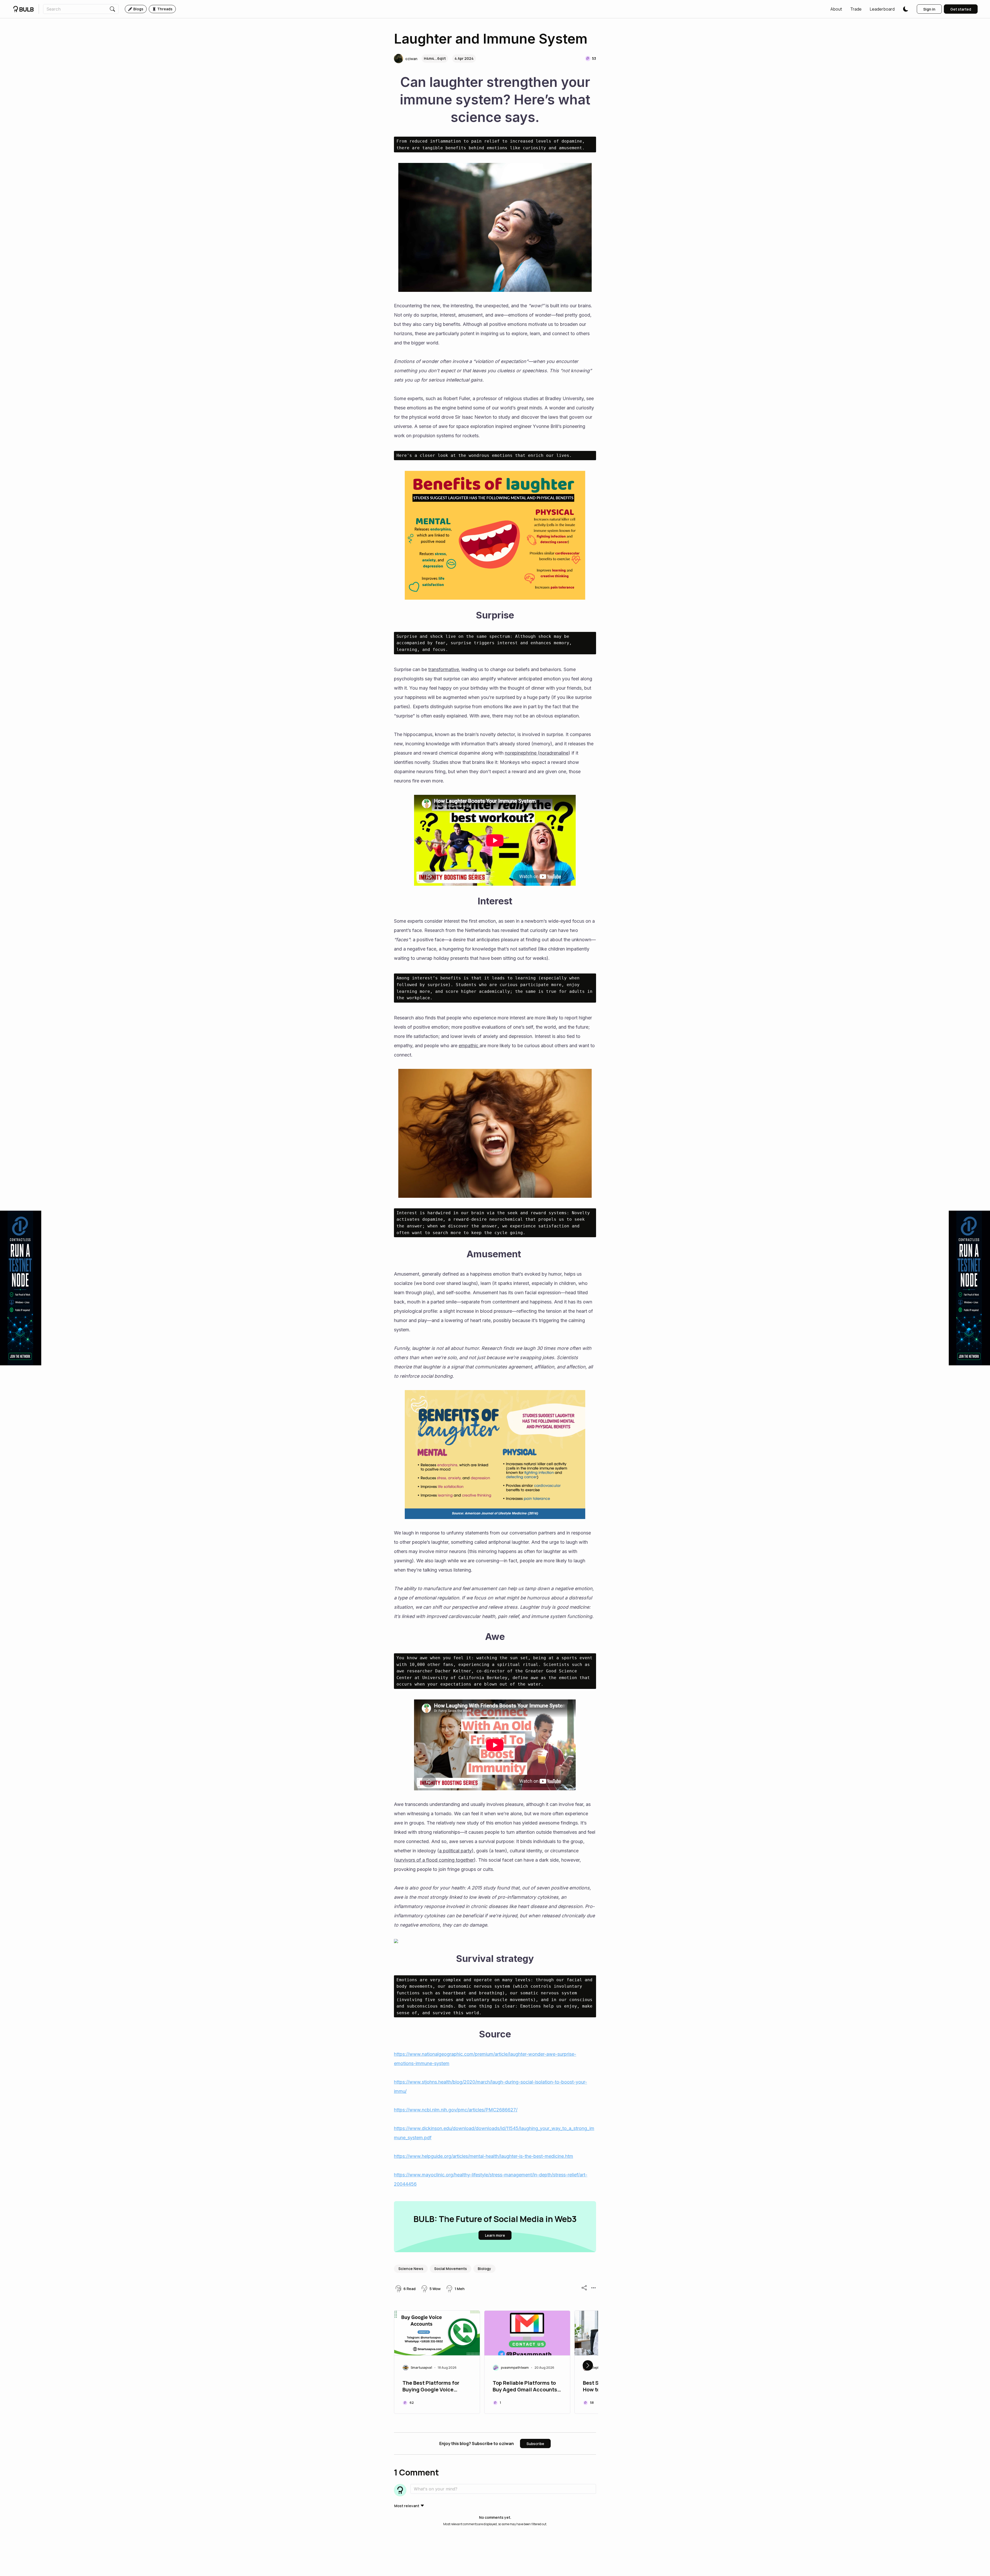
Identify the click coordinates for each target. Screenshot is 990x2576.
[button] (836, 9)
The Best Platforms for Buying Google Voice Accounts (431, 2387)
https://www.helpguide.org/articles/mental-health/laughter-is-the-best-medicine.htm (484, 2156)
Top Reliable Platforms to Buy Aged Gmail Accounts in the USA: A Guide (525, 2387)
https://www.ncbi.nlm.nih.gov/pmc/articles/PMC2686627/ (456, 2110)
